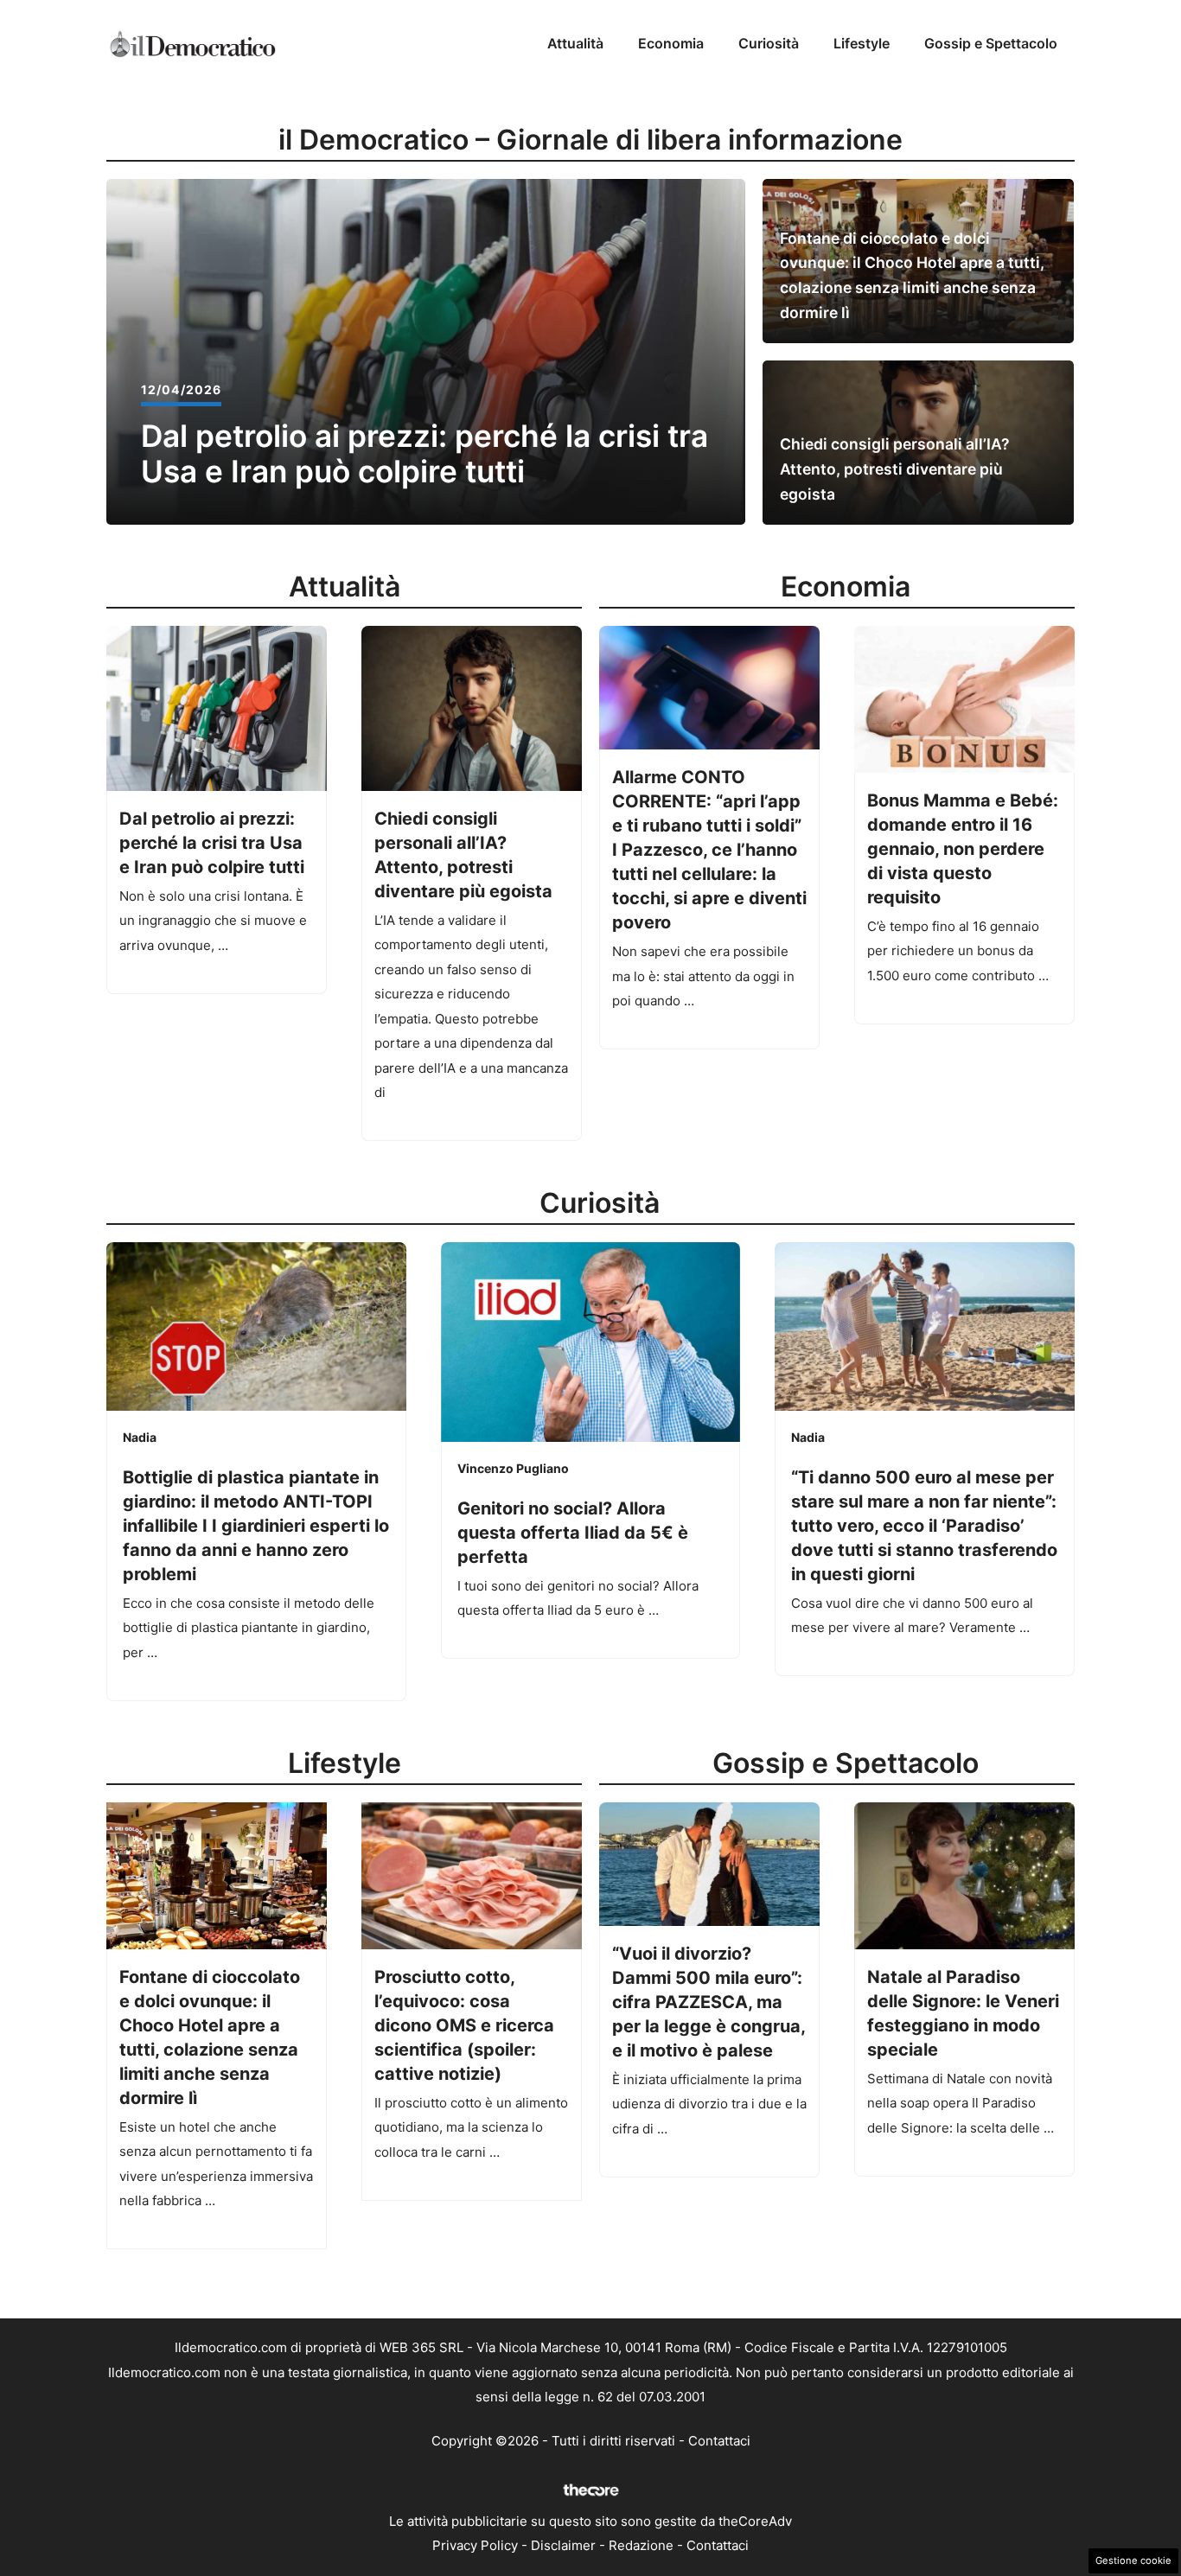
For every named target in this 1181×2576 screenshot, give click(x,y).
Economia (671, 43)
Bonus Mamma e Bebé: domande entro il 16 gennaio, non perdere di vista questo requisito (963, 849)
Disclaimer (563, 2545)
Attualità (575, 43)
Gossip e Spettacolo (991, 43)
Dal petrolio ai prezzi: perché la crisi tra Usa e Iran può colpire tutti (425, 454)
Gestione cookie (1133, 2560)
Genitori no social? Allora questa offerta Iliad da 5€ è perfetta (573, 1533)
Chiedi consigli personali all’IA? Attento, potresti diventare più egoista (895, 469)
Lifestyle (862, 43)
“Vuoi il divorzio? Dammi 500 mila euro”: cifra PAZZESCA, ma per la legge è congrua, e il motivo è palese (709, 2002)
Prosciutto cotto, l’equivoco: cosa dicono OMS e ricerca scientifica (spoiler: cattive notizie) (464, 2025)
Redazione (641, 2545)
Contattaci (719, 2441)
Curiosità (769, 43)
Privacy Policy (475, 2545)
